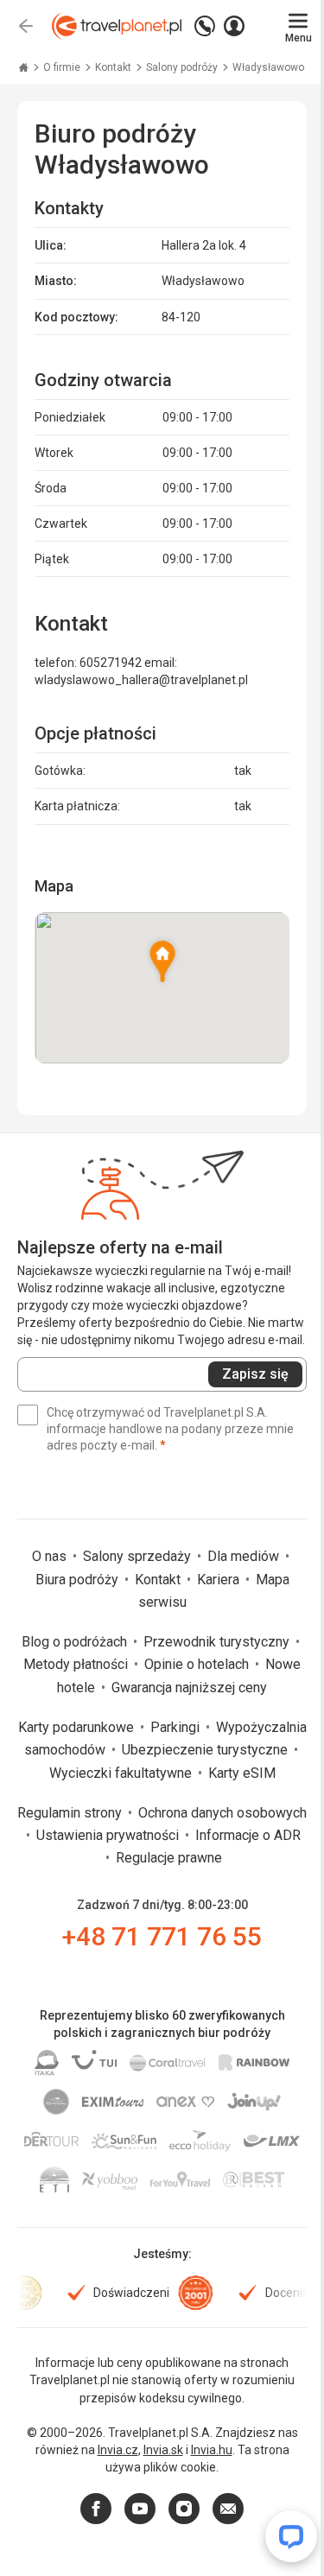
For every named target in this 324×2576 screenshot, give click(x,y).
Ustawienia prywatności (109, 1835)
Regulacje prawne (169, 1858)
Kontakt (114, 67)
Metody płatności (77, 1664)
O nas (51, 1556)
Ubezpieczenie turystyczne (206, 1750)
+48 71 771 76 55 (162, 1936)
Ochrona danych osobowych (222, 1813)
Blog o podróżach (76, 1642)
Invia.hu (212, 2450)
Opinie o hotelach (198, 1664)
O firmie (63, 67)
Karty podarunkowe (78, 1727)
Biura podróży (79, 1580)
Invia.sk (163, 2450)
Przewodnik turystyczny (218, 1642)
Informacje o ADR (248, 1835)
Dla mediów (245, 1556)
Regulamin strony (71, 1813)
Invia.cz (118, 2450)
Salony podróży (183, 67)
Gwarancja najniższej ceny (189, 1688)
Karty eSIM (242, 1773)
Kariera (220, 1580)
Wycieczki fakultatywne (122, 1773)
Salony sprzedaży (139, 1556)
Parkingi (177, 1727)
